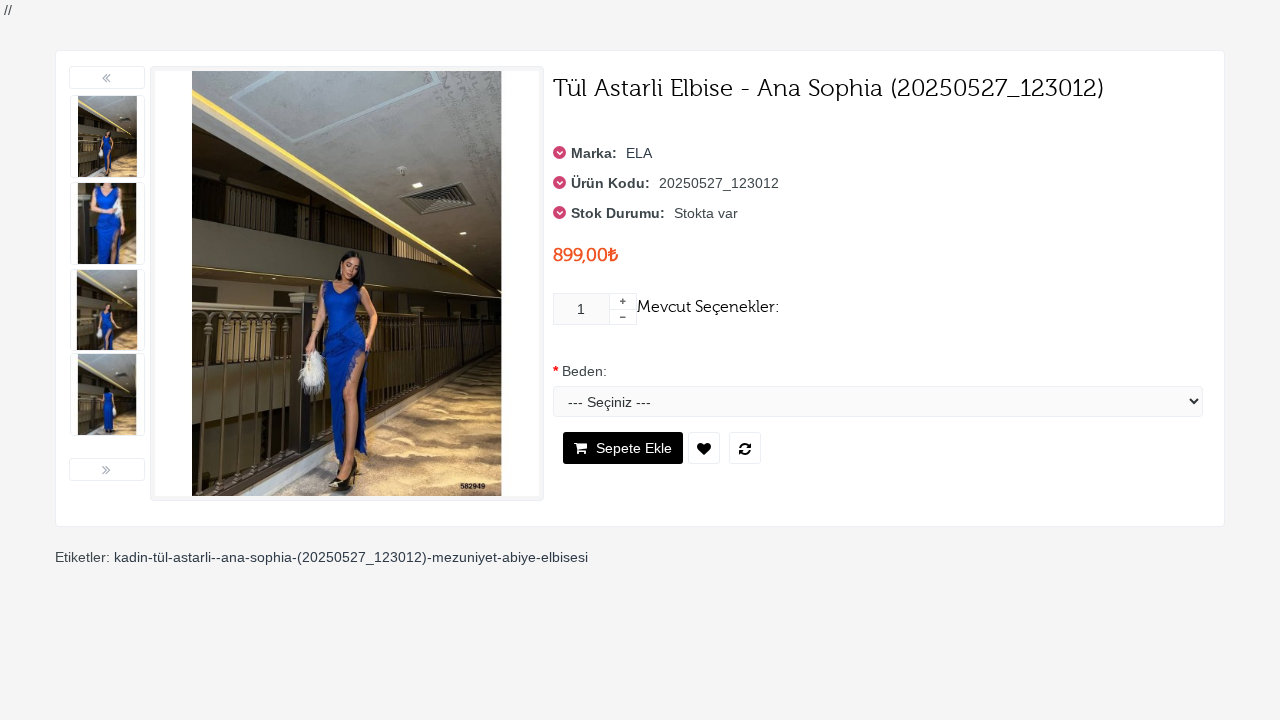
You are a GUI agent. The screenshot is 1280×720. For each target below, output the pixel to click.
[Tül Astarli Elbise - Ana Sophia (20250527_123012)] (107, 136)
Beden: (584, 371)
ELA (639, 153)
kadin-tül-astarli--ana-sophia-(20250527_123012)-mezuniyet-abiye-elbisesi (351, 557)
